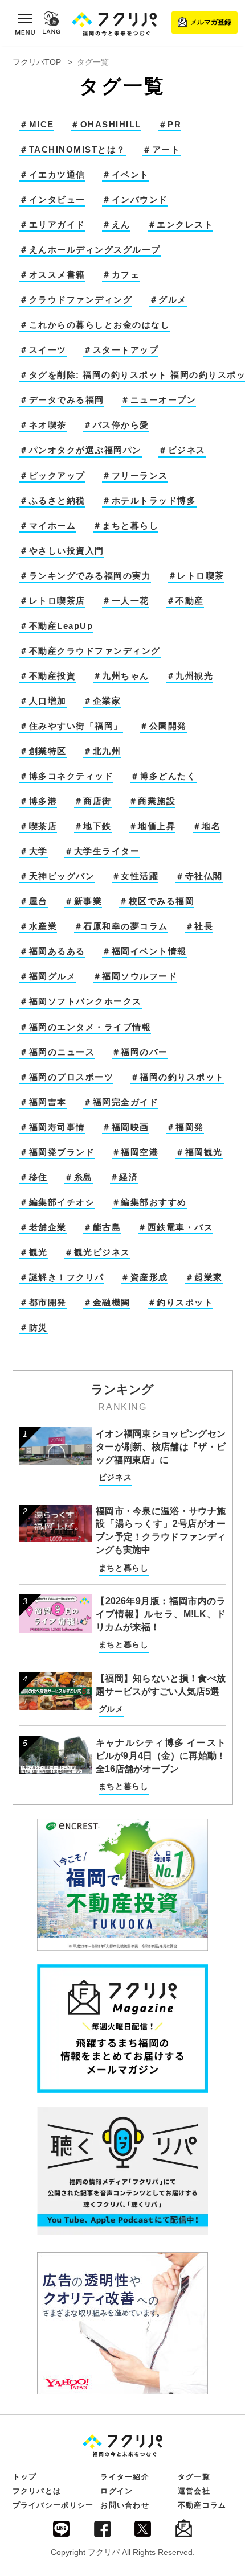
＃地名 (207, 826)
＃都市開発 (43, 1303)
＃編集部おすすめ (149, 1202)
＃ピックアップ (52, 476)
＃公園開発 (163, 726)
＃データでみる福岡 (62, 400)
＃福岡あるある (52, 951)
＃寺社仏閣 (199, 876)
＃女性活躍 (135, 876)
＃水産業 (38, 926)
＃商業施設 (152, 801)
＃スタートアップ (121, 350)
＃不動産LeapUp (56, 626)
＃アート (161, 150)
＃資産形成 (144, 1277)
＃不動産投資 (48, 676)
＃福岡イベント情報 (144, 951)
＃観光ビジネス (97, 1252)
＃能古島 (102, 1227)
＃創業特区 (43, 751)
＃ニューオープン (158, 400)
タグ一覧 (194, 2477)
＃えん (116, 225)
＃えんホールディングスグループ (90, 250)
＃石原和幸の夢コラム (121, 926)
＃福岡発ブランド (57, 1152)
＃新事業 (83, 901)
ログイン (117, 2491)
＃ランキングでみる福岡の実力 (85, 576)
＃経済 (124, 1177)
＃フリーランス (135, 476)
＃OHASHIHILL (106, 125)
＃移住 (34, 1177)
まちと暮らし (124, 1568)
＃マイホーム (48, 526)
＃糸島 (79, 1177)
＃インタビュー (52, 200)
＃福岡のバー (140, 1052)
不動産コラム (202, 2505)
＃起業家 (204, 1277)
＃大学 (34, 851)
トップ (25, 2477)
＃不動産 (185, 601)
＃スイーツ (43, 350)
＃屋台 (34, 901)
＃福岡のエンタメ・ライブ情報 (85, 1027)
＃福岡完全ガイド (121, 1102)
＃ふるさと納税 (52, 501)
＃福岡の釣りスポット (177, 1077)
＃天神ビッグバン (57, 876)
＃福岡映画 (126, 1127)
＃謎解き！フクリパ (62, 1277)
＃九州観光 (190, 676)
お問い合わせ (125, 2505)
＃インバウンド (135, 200)
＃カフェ (121, 275)
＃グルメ (168, 300)
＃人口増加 (43, 701)
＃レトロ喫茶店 (52, 601)
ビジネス (115, 1477)
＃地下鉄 (93, 826)
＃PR (170, 125)
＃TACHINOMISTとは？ (73, 150)
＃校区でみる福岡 (157, 901)
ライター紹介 (125, 2477)
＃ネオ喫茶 (43, 425)
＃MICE (37, 125)
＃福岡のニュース (57, 1052)
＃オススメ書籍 (52, 275)
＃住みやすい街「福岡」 (71, 726)
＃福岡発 (185, 1127)
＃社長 (199, 926)
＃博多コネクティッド (66, 776)
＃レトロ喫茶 (196, 576)
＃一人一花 (126, 601)
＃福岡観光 (199, 1152)
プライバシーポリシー (53, 2505)
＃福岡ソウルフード (135, 976)
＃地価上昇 (152, 826)
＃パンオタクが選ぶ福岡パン (81, 450)
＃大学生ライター (102, 851)
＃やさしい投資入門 (62, 551)
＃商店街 (93, 801)
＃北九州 (102, 751)
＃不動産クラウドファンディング (90, 651)
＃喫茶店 (38, 826)
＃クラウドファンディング (76, 300)
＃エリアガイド (52, 225)
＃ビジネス (182, 450)
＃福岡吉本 (43, 1102)
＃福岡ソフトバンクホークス (81, 1001)
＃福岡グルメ (48, 976)
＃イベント (126, 175)
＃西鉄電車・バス (175, 1227)
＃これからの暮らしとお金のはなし (95, 325)
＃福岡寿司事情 (52, 1127)
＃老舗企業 (43, 1227)
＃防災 (34, 1328)
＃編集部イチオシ (57, 1202)
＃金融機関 (107, 1303)
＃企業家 (102, 701)
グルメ (111, 1709)
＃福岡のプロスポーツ (66, 1077)
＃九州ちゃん (121, 676)
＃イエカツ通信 (52, 175)
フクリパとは (37, 2491)
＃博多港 (38, 801)
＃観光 (34, 1252)
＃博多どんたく (164, 776)
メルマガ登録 (211, 22)
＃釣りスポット (181, 1303)
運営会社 (194, 2491)
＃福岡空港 (135, 1152)
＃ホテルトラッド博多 (149, 501)
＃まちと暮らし (126, 526)
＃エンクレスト (181, 225)
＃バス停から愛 (116, 425)
